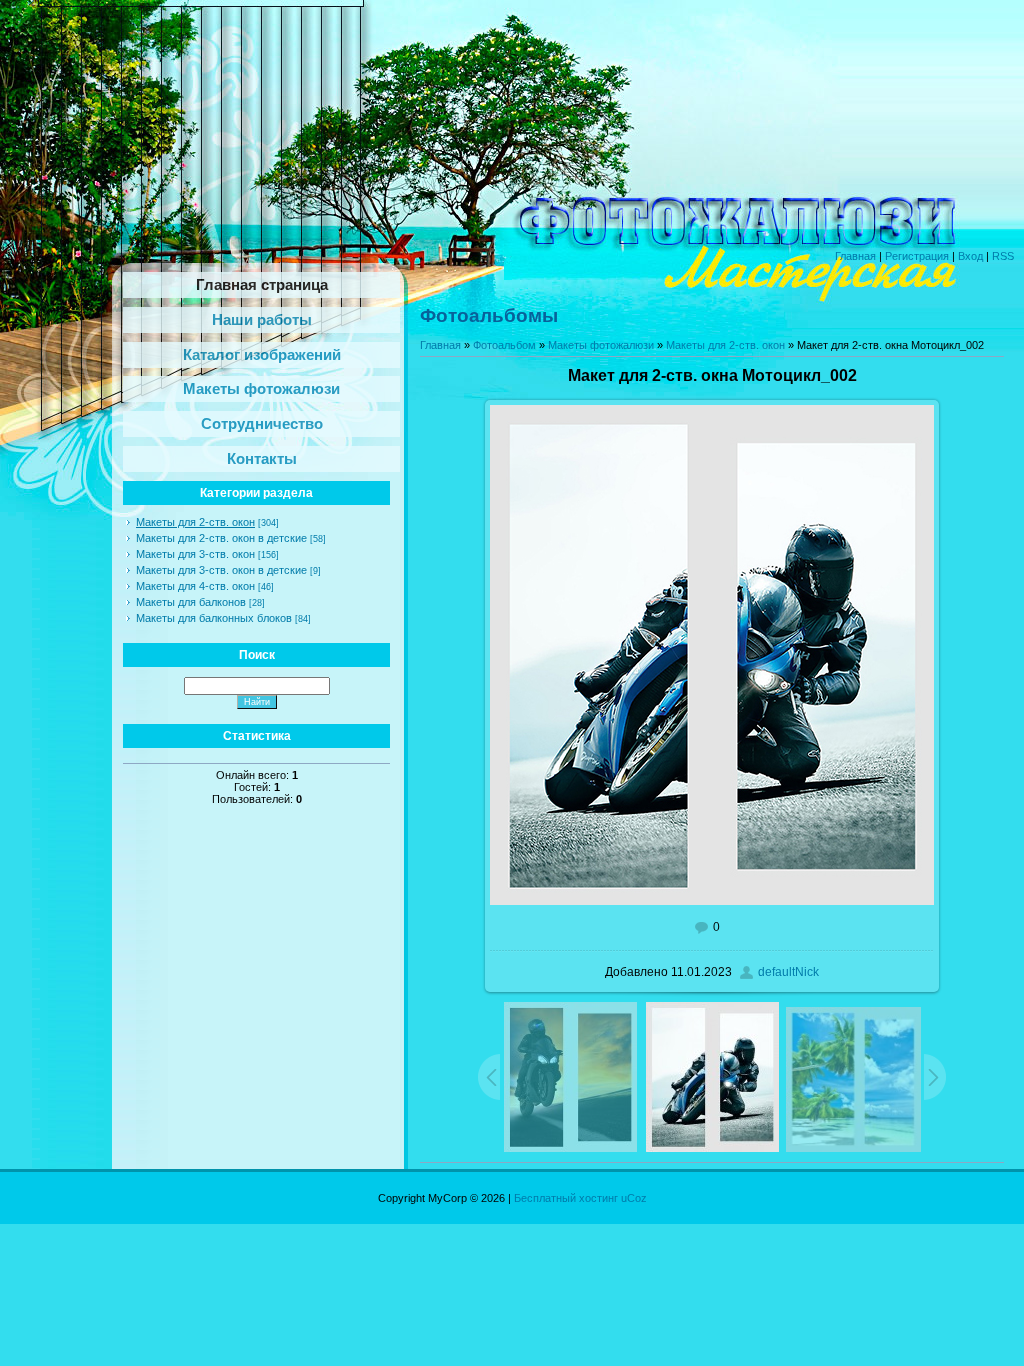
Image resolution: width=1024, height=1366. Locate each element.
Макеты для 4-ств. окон (195, 586)
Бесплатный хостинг (566, 1198)
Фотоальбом (504, 345)
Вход (970, 256)
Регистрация (917, 256)
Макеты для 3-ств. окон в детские (221, 570)
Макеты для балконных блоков (214, 618)
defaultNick (788, 972)
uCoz (634, 1198)
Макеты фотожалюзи (601, 345)
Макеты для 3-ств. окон (195, 554)
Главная (855, 256)
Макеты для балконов (191, 602)
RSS (1003, 256)
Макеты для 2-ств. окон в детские (221, 538)
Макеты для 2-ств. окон (195, 522)
